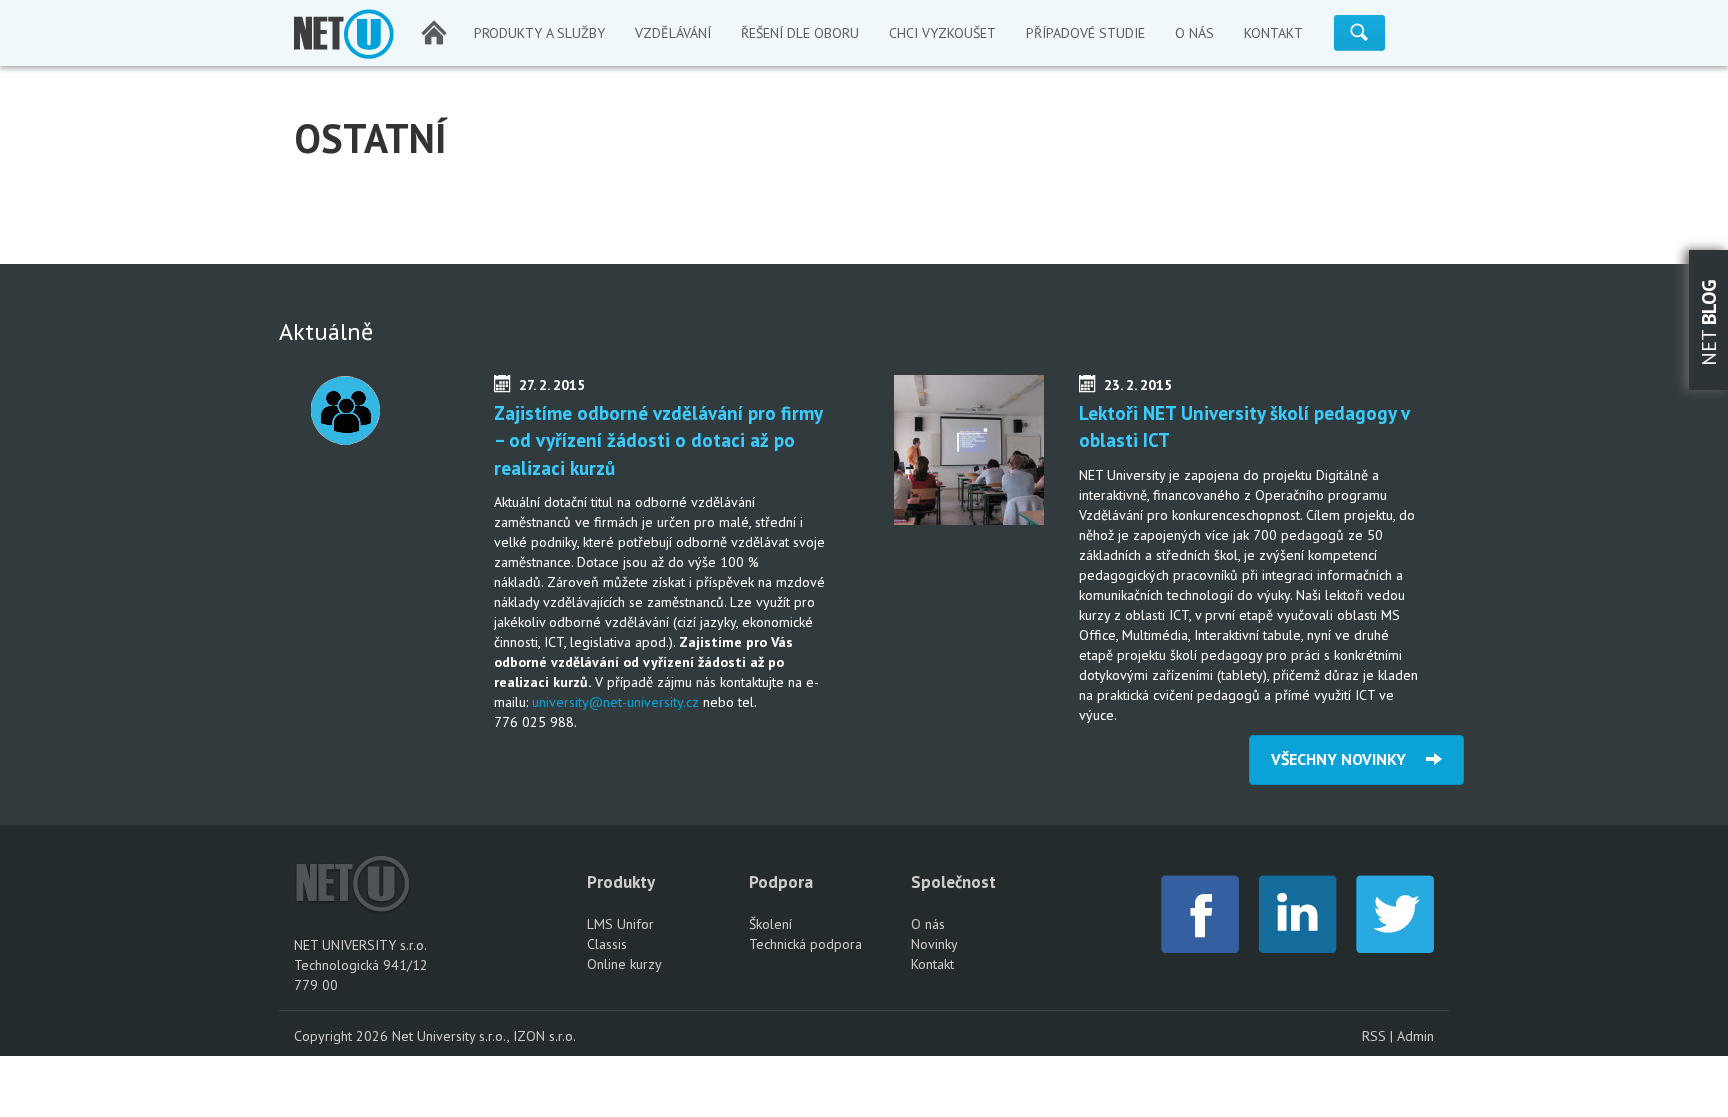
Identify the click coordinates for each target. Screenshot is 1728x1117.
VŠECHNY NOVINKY (1348, 759)
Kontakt (932, 964)
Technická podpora (805, 944)
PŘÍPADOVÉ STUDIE (1085, 33)
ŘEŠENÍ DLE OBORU (800, 33)
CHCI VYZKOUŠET (942, 33)
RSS (1374, 1036)
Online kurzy (624, 964)
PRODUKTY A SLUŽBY (539, 33)
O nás (928, 924)
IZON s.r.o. (544, 1036)
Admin (1415, 1036)
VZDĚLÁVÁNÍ (673, 33)
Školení (770, 924)
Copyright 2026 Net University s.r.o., (403, 1036)
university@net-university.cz (615, 702)
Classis (607, 944)
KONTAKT (1273, 33)
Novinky (934, 944)
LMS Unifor (620, 924)
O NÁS (1194, 33)
